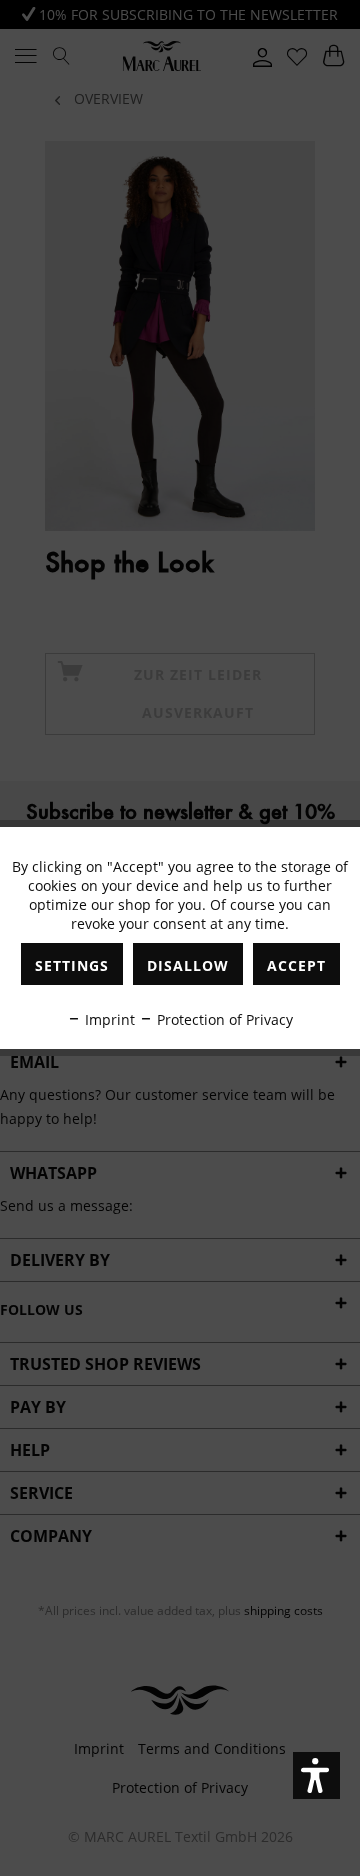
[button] (316, 1775)
